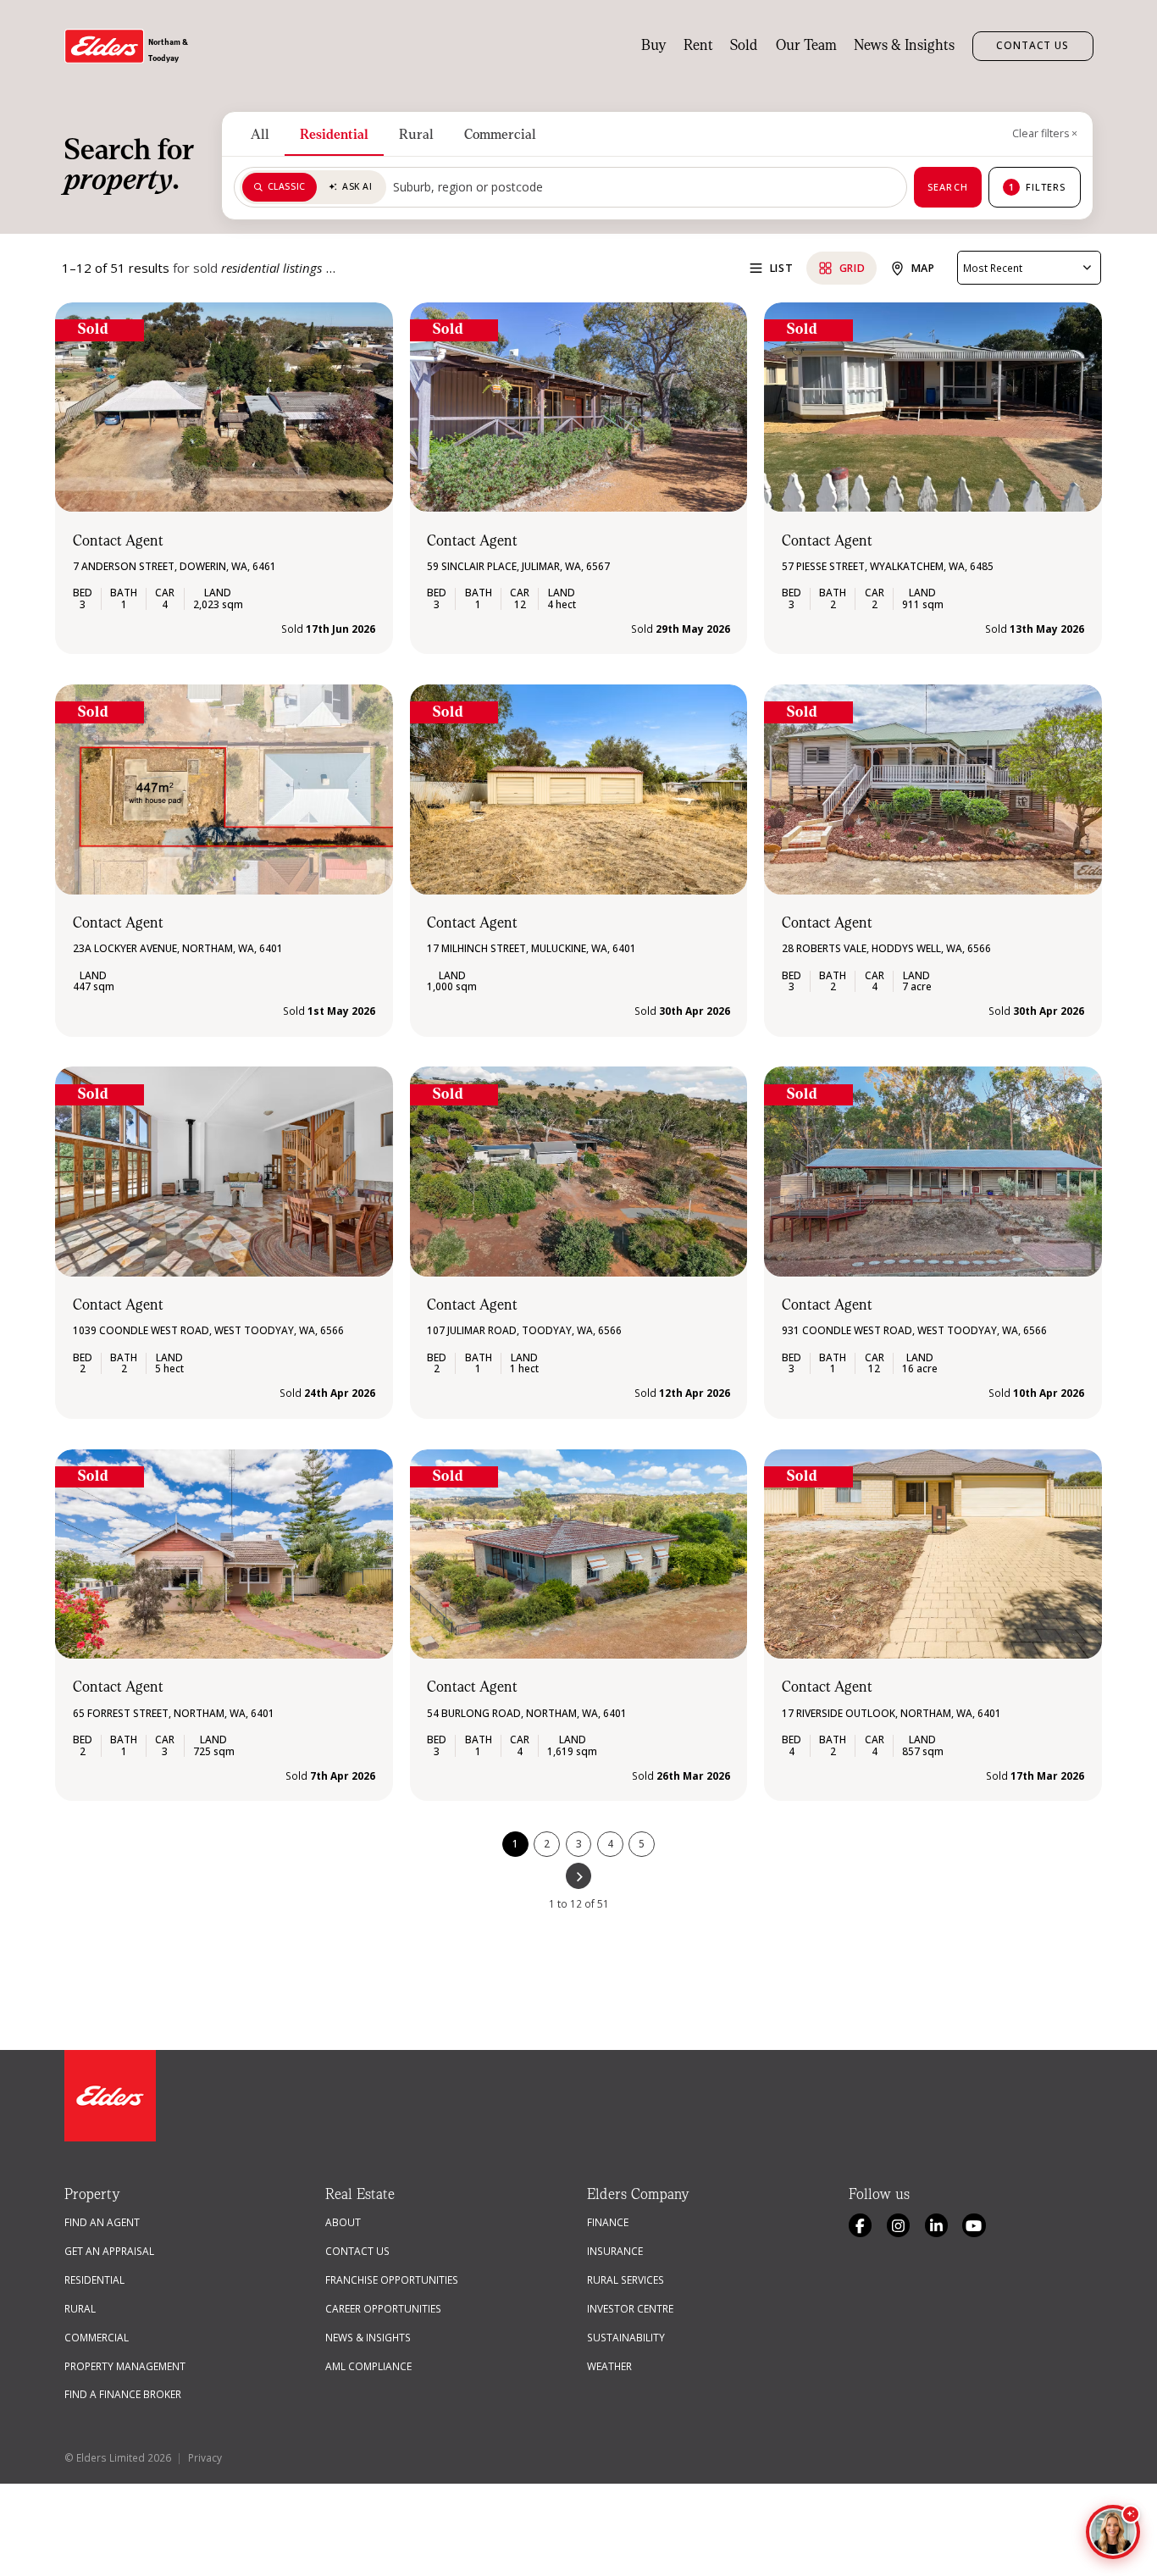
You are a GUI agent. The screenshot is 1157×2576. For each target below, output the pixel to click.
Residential (334, 134)
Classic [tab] (287, 186)
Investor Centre (630, 2308)
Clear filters (1045, 133)
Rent (698, 46)
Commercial (500, 134)
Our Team (806, 46)
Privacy (205, 2457)
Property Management (125, 2366)
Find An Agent (102, 2222)
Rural (416, 134)
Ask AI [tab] (357, 186)
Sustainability (626, 2337)
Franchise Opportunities (392, 2280)
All (260, 134)
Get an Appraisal (109, 2251)
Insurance (615, 2251)
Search (948, 187)
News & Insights (904, 46)
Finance (608, 2222)
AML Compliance (368, 2366)
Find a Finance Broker (123, 2394)
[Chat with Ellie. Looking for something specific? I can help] (1113, 2532)
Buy (654, 46)
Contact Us (1033, 45)
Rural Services (626, 2280)
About (343, 2222)
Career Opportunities (383, 2308)
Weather (609, 2366)
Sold (744, 46)
